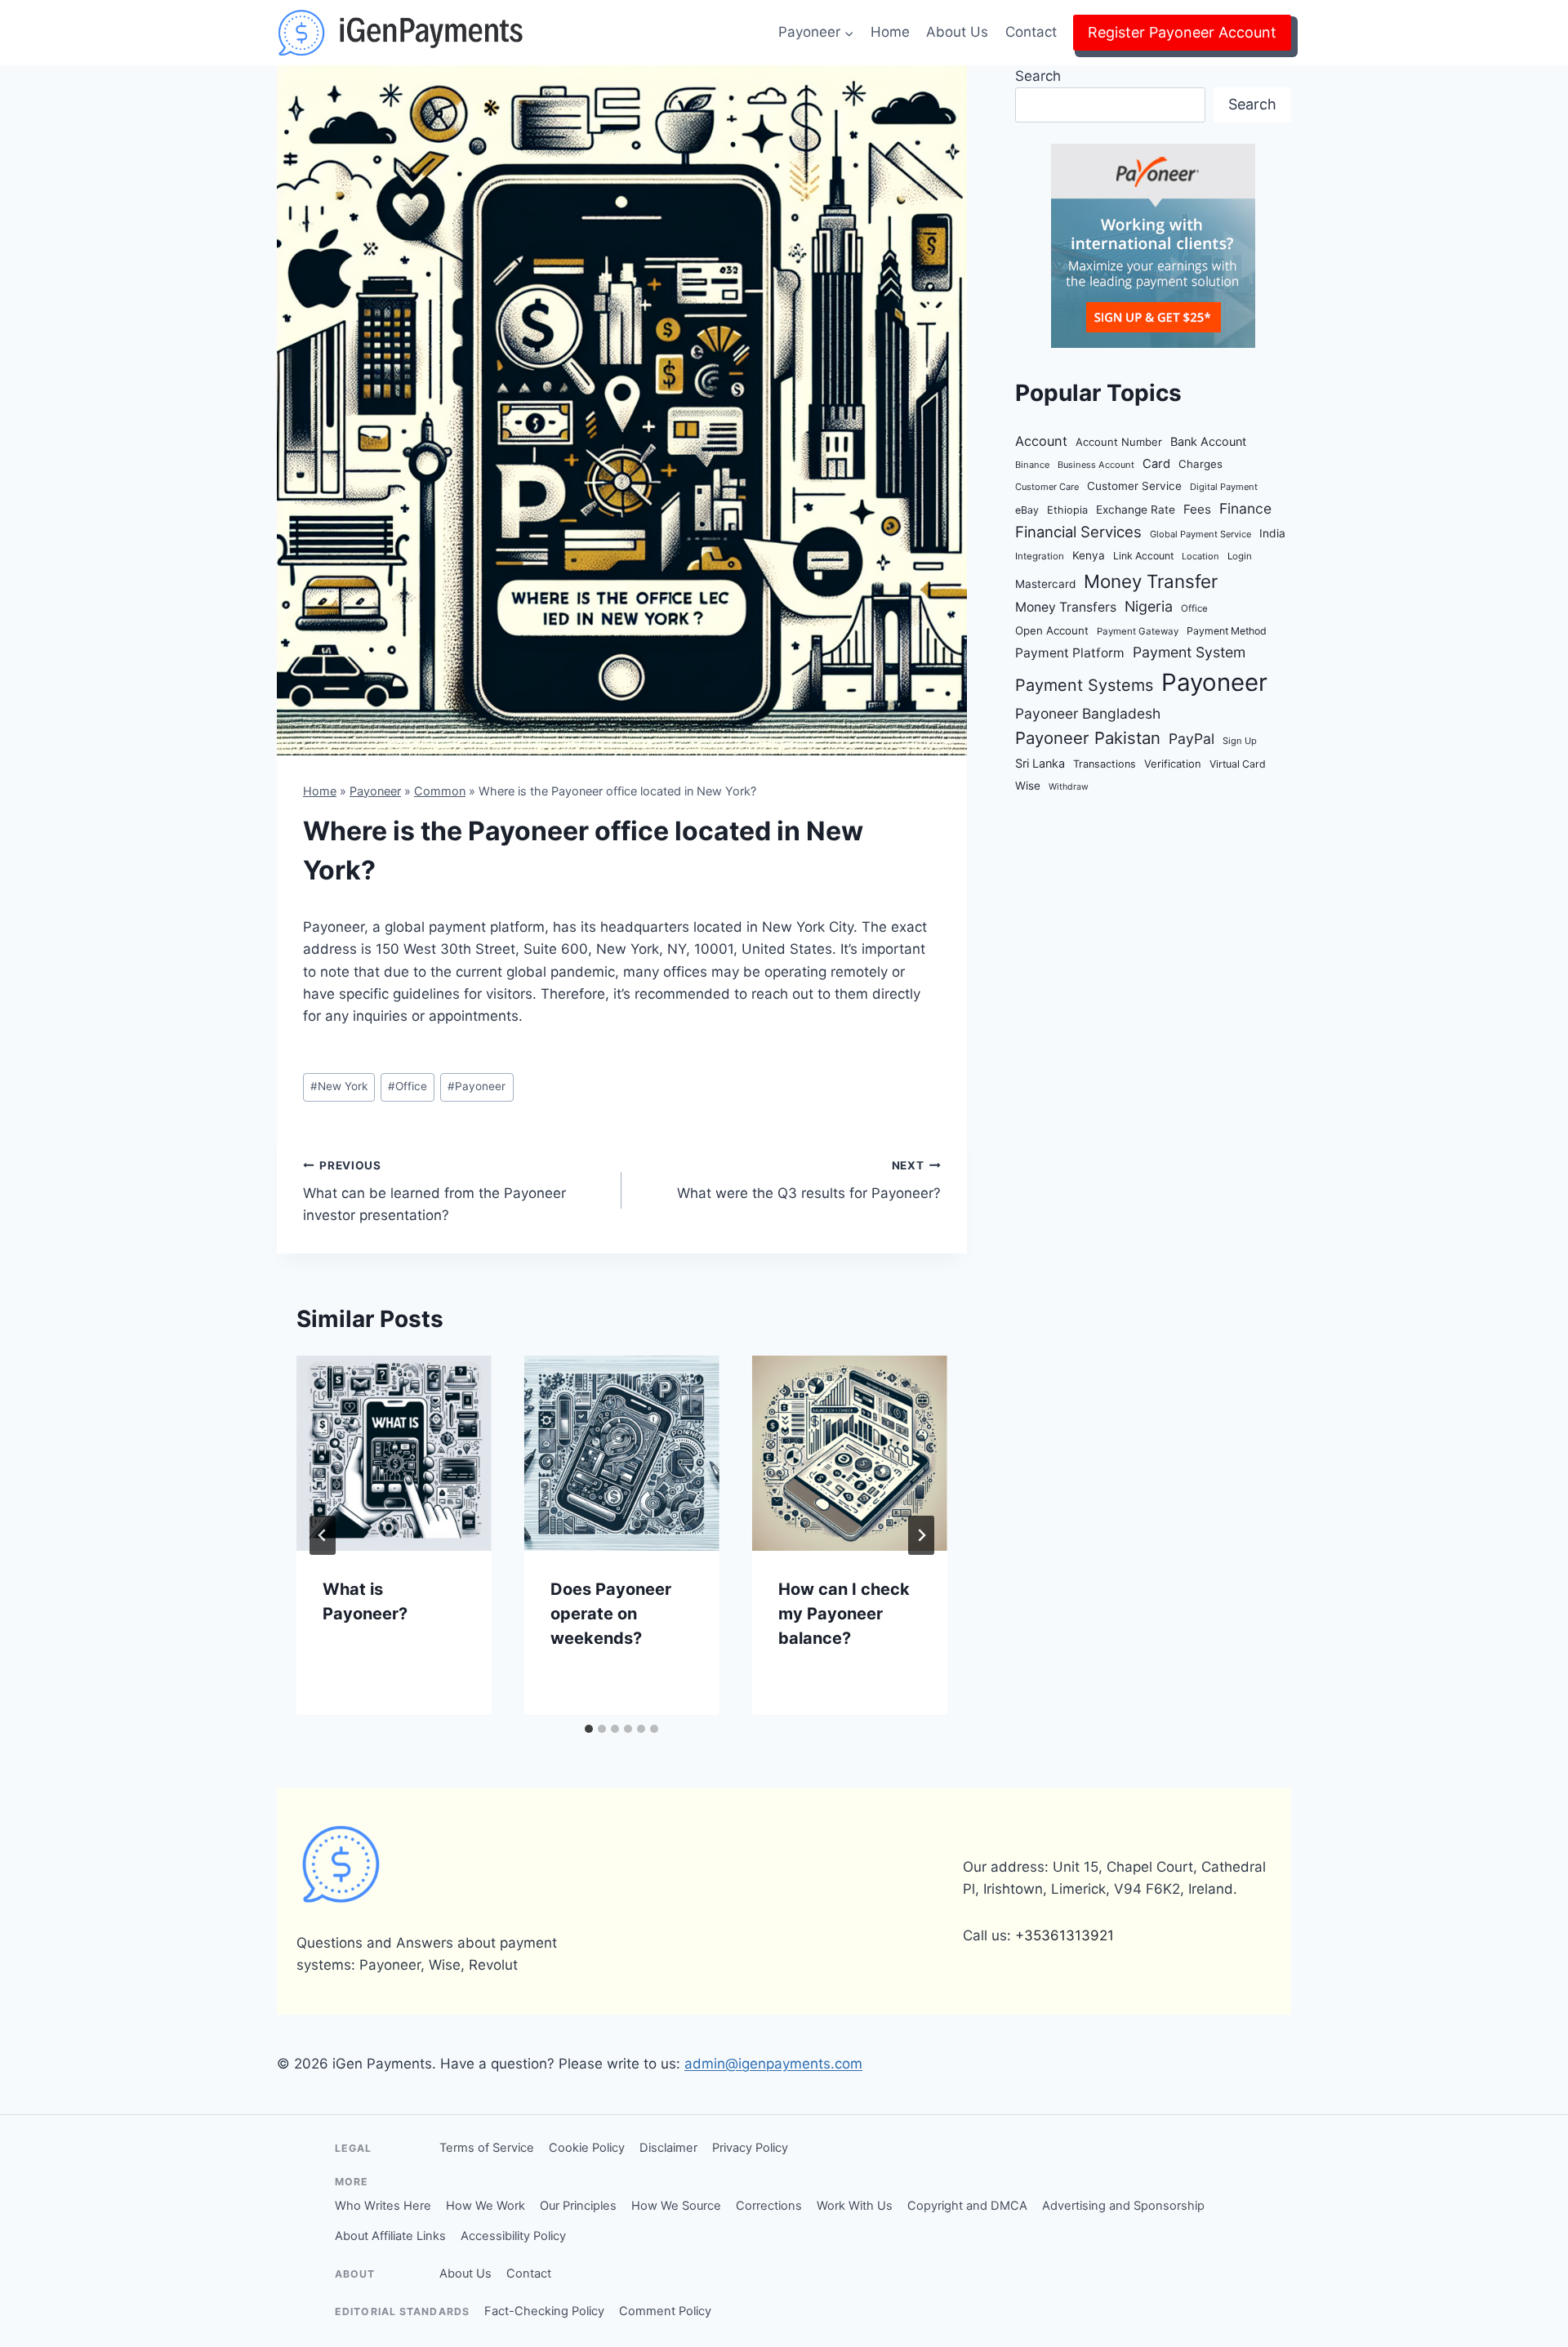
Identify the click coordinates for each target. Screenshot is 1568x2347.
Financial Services (1078, 532)
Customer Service (1134, 486)
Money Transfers (1066, 607)
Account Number (1119, 442)
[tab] (589, 1729)
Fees (1197, 509)
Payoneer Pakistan (1088, 738)
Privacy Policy (750, 2148)
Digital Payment (1224, 487)
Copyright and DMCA (967, 2206)
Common (440, 791)
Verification (1173, 764)
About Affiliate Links (390, 2236)
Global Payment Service (1200, 534)
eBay (1027, 510)
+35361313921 (1065, 1935)
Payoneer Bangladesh (1088, 713)
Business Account (1096, 465)
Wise (1028, 786)
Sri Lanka (1040, 763)
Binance (1032, 465)
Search (1038, 76)
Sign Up (1240, 741)
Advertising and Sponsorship (1123, 2206)
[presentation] (394, 1453)
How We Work (486, 2206)
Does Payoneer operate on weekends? (611, 1614)
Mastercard (1045, 584)
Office (408, 1086)
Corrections (769, 2206)
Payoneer (375, 791)
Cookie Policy (587, 2148)
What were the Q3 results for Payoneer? (808, 1180)
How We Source (676, 2206)
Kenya (1089, 555)
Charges (1200, 464)
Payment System (1189, 652)
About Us (957, 32)
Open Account (1052, 630)
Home (890, 32)
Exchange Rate (1136, 510)
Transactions (1105, 764)
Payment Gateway (1138, 631)
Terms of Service (487, 2148)
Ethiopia (1067, 510)
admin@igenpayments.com (773, 2064)
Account (1041, 441)
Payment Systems (1084, 685)
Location (1200, 556)
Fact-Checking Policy (544, 2311)
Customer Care (1047, 487)
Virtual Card (1238, 764)
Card (1156, 464)
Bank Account (1208, 441)
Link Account (1143, 556)
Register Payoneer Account (1182, 32)
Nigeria (1149, 606)
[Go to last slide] (323, 1535)
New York (339, 1086)
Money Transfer (1151, 581)
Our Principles (578, 2206)
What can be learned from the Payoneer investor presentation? (434, 1191)
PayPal (1192, 739)
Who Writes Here (383, 2206)
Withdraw (1069, 787)
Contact (1031, 32)
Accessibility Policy (513, 2236)
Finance (1245, 508)
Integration (1040, 556)
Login (1240, 556)
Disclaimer (668, 2148)
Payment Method (1227, 631)
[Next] (921, 1535)
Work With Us (855, 2206)
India (1272, 533)
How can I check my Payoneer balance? (844, 1614)
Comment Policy (665, 2311)
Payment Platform (1070, 653)
